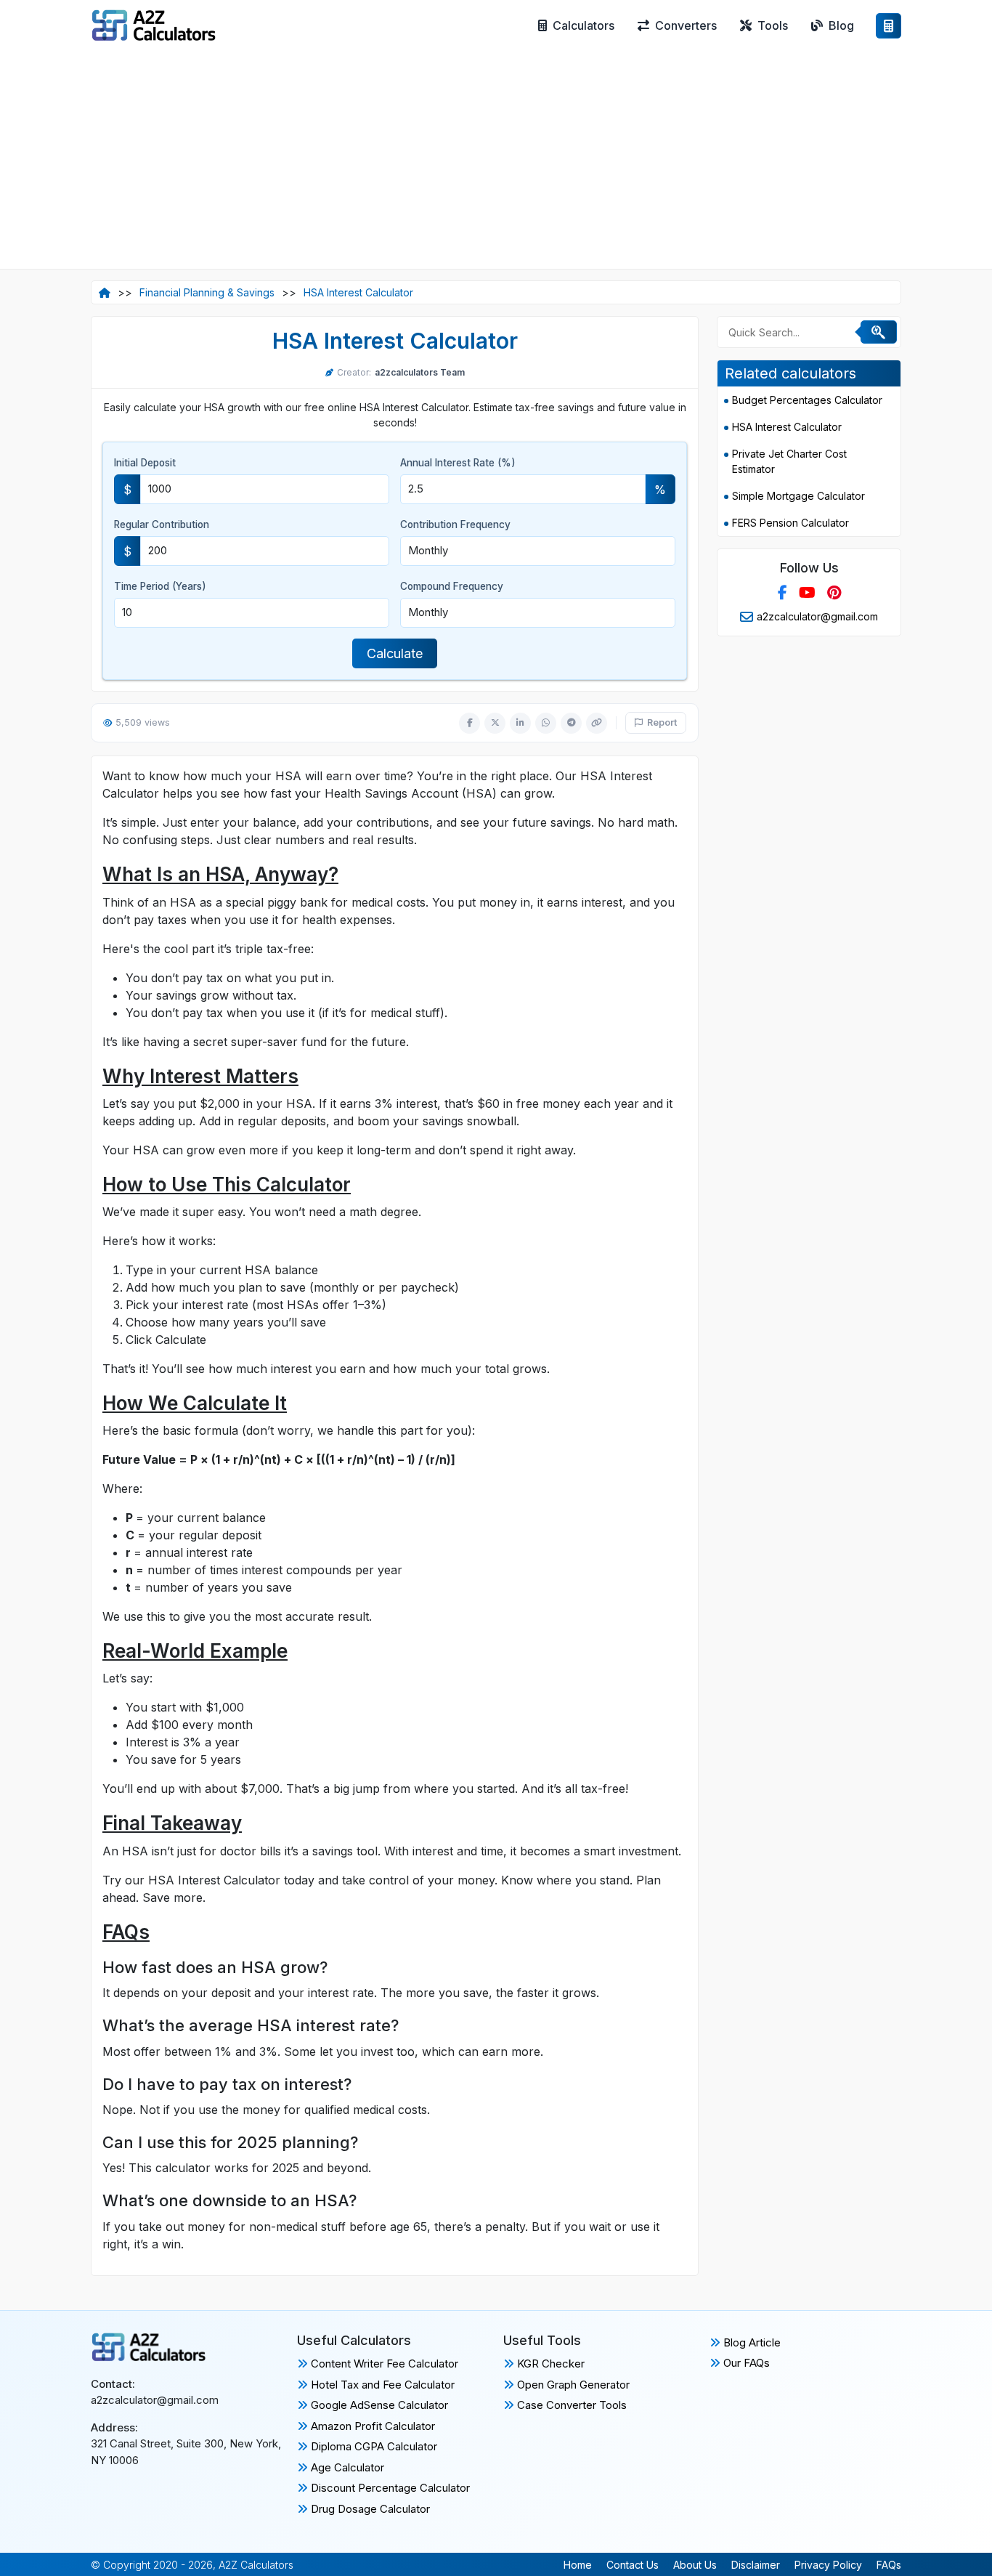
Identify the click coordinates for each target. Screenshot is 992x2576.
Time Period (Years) (160, 586)
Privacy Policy (828, 2565)
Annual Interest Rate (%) (458, 463)
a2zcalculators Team (420, 372)
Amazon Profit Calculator (371, 2426)
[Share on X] (495, 723)
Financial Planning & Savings (207, 292)
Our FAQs (745, 2363)
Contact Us (633, 2565)
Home (578, 2565)
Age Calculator (346, 2467)
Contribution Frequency (455, 524)
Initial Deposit (145, 463)
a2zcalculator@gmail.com (817, 616)
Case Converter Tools (570, 2405)
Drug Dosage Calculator (369, 2509)
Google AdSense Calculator (378, 2405)
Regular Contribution (162, 524)
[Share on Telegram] (571, 723)
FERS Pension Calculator (790, 523)
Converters (686, 25)
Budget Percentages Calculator (807, 400)
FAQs (889, 2565)
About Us (695, 2565)
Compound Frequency (452, 586)
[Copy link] (597, 723)
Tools (773, 25)
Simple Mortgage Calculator (798, 496)
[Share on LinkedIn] (520, 723)
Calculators (584, 25)
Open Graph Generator (572, 2385)
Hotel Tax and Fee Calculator (381, 2385)
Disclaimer (756, 2565)
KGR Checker (549, 2364)
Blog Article (751, 2342)
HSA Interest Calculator (358, 292)
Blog (841, 25)
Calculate (395, 653)
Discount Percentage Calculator (389, 2488)
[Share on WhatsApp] (546, 723)
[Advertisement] (496, 160)
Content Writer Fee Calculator (383, 2364)
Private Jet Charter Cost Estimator (789, 461)
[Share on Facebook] (469, 723)
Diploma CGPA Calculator (373, 2446)
